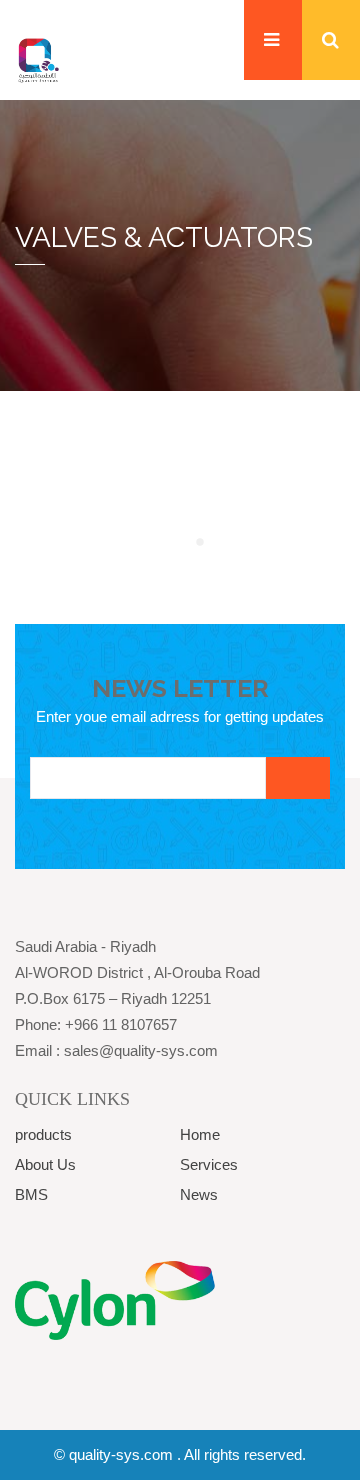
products (43, 1134)
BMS (31, 1194)
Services (209, 1164)
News (199, 1194)
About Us (45, 1164)
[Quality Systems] (38, 59)
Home (200, 1134)
